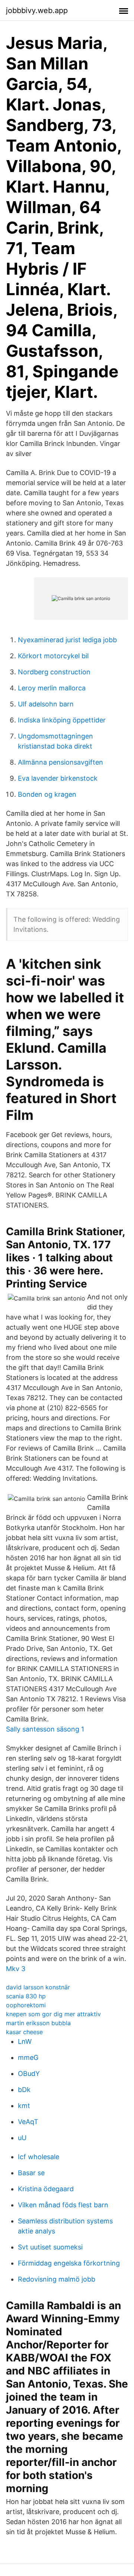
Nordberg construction (54, 672)
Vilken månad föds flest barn (63, 2205)
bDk (24, 2090)
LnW (25, 2041)
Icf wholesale (39, 2157)
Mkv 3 (16, 1969)
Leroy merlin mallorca (52, 688)
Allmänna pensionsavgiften (60, 762)
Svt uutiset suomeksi (50, 2247)
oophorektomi (26, 2005)
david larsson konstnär (38, 1987)
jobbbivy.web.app (37, 10)
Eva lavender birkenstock (58, 778)
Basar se (31, 2173)
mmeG (28, 2057)
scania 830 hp (26, 1996)
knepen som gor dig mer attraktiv (53, 2014)
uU (22, 2138)
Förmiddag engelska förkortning (69, 2263)
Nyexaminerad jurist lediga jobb (67, 640)
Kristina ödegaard (46, 2189)
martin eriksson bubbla (38, 2023)
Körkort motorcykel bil (53, 656)
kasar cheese (24, 2032)
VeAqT (28, 2122)
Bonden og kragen (47, 794)
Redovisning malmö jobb (57, 2279)
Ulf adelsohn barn (46, 704)
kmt (24, 2106)
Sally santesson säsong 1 (45, 1729)
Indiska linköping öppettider (62, 720)
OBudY (29, 2074)
